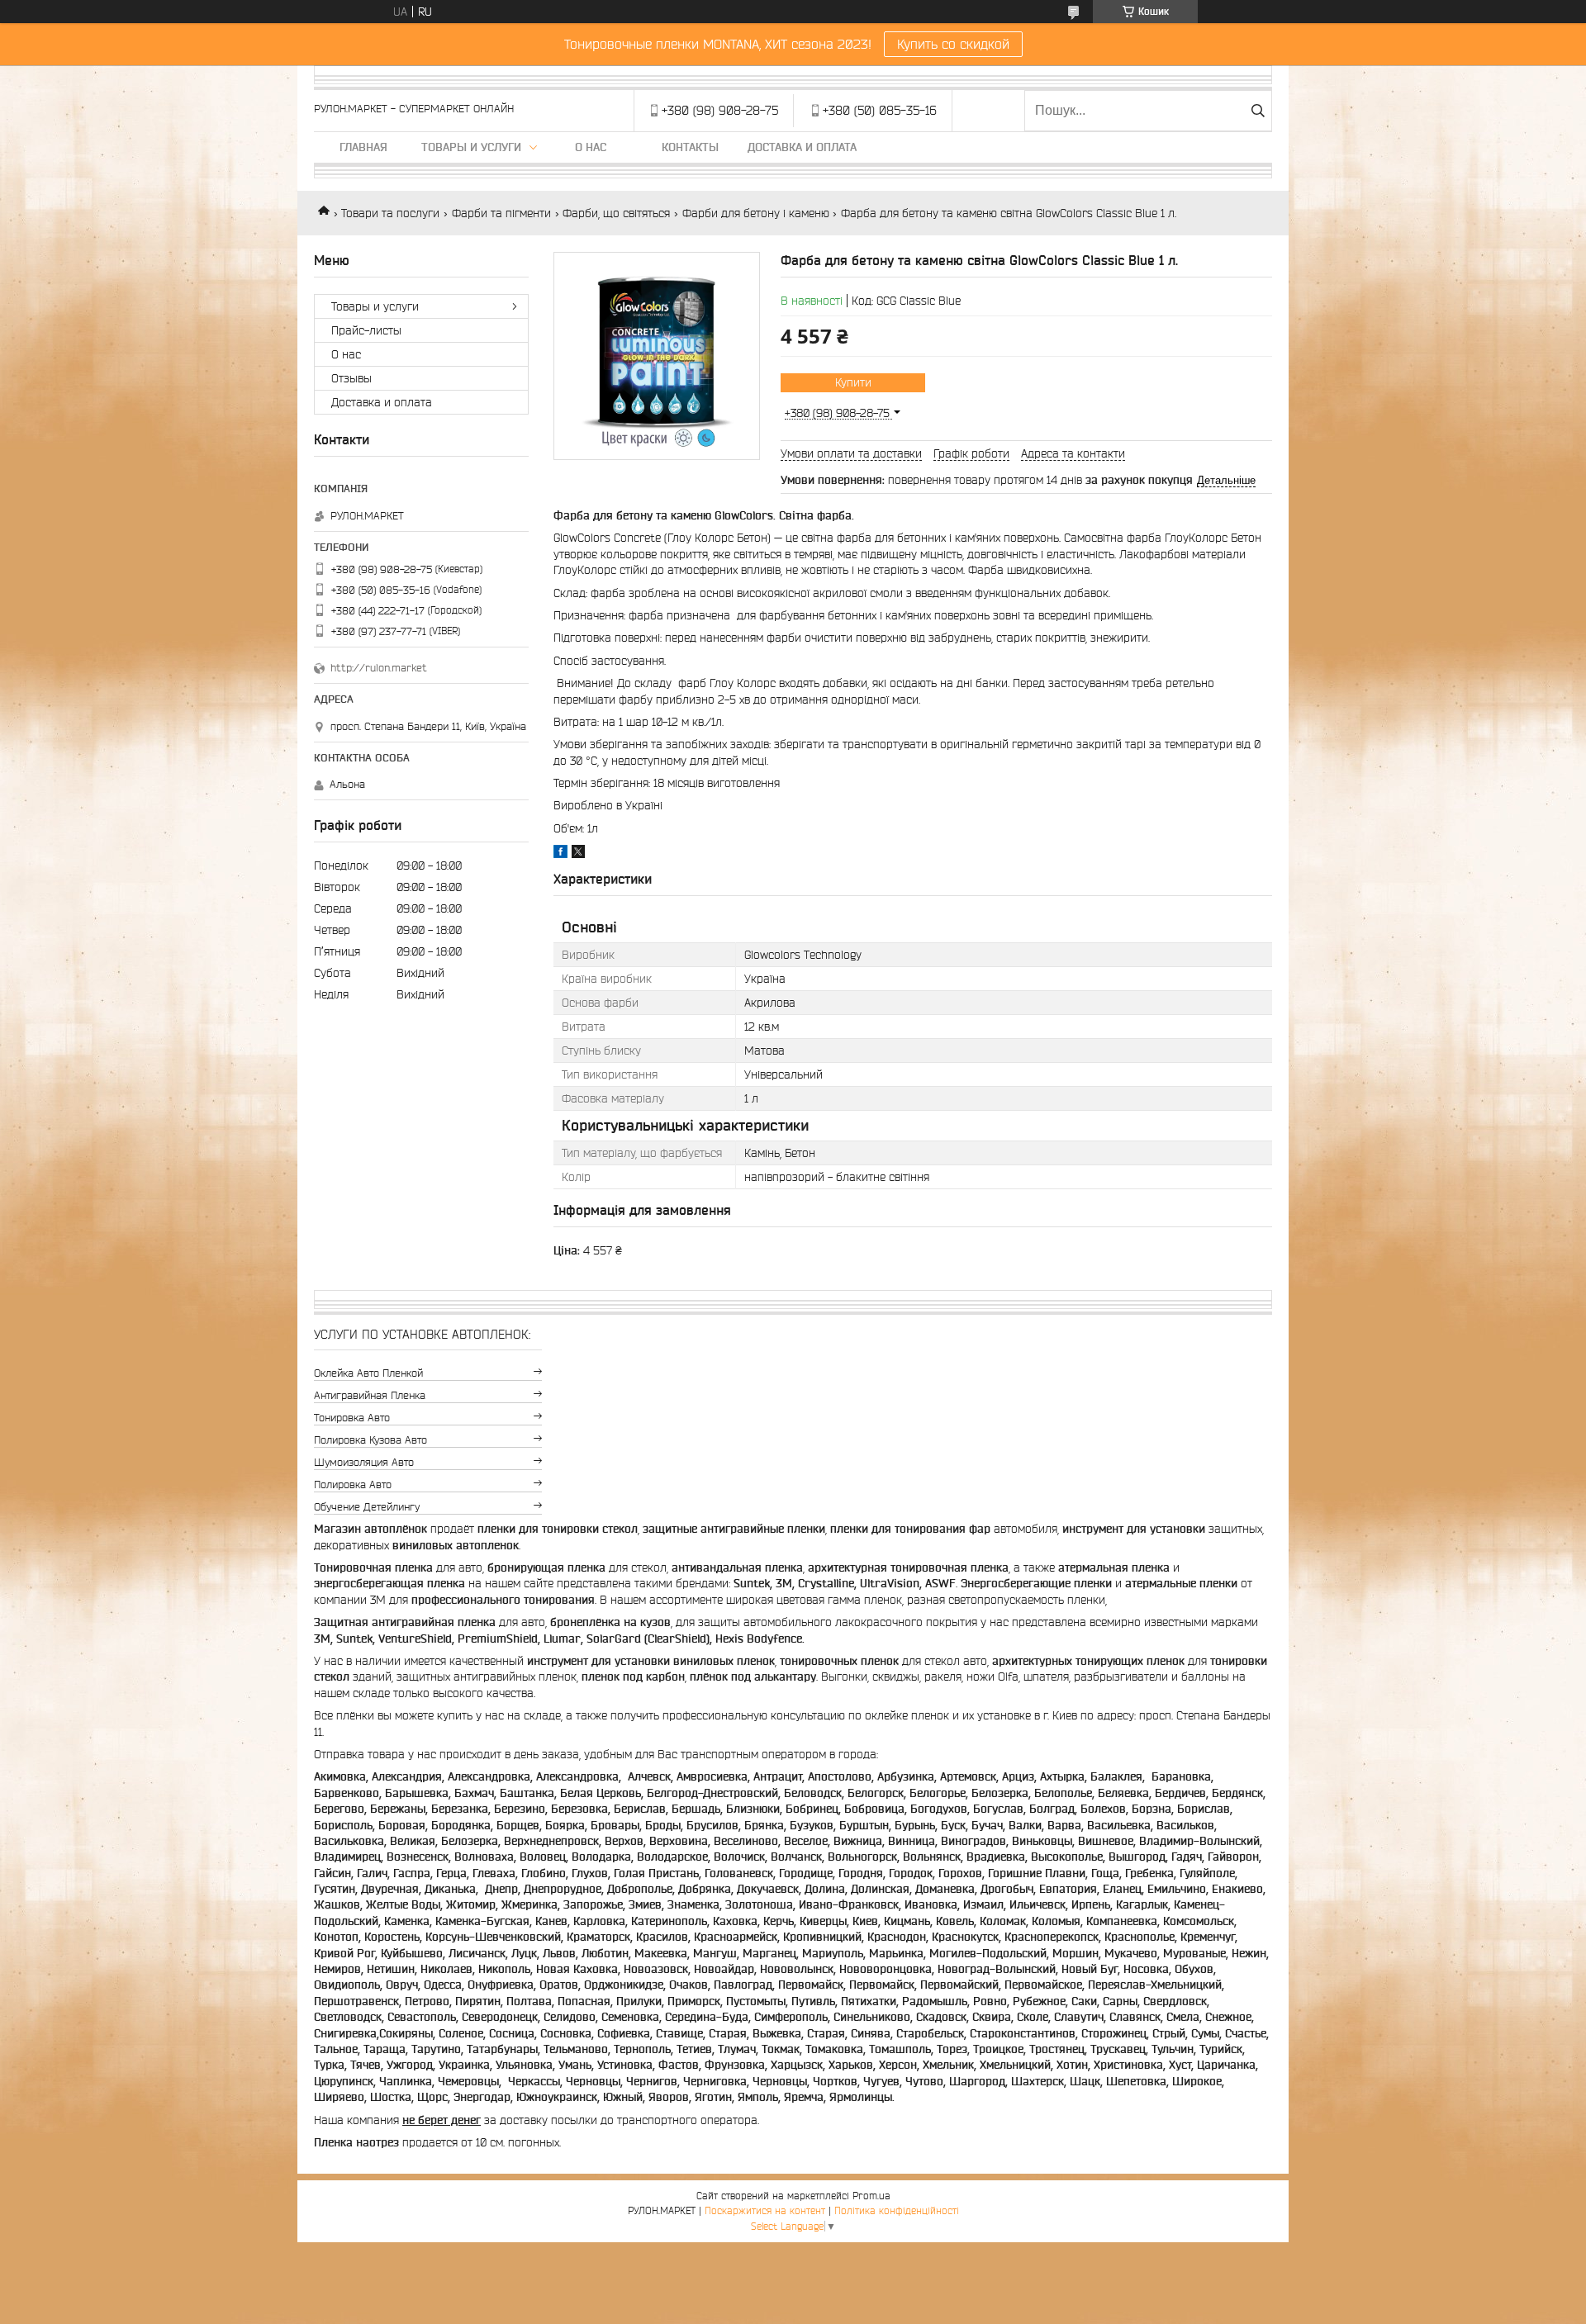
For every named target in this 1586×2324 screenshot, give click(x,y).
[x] (578, 854)
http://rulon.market (379, 668)
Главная (363, 147)
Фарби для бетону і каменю (756, 213)
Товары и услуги (471, 147)
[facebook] (560, 854)
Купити (853, 382)
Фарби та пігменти (501, 213)
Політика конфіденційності (897, 2210)
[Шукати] (1258, 111)
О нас (591, 147)
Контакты (690, 147)
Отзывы (351, 378)
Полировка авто (353, 1485)
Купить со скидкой (953, 44)
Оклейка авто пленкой (368, 1373)
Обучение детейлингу (367, 1507)
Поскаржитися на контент (765, 2210)
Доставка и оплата (802, 147)
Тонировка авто (352, 1418)
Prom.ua (871, 2196)
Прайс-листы (366, 330)
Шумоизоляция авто (364, 1462)
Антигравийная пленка (370, 1395)
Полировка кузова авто (370, 1440)
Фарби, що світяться (616, 213)
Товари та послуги (390, 213)
